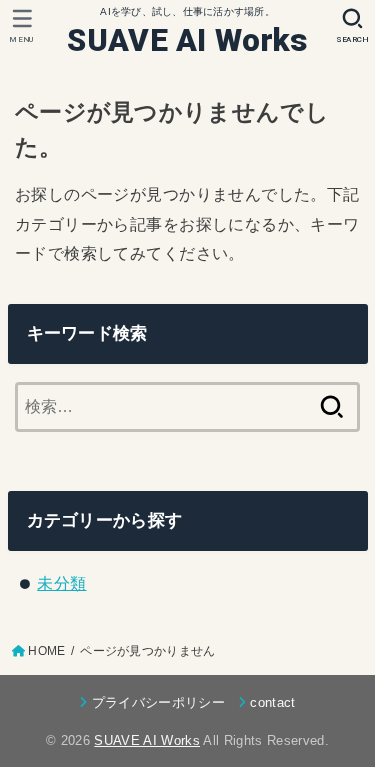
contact (272, 702)
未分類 (61, 583)
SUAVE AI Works (187, 40)
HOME (46, 651)
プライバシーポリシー (158, 702)
